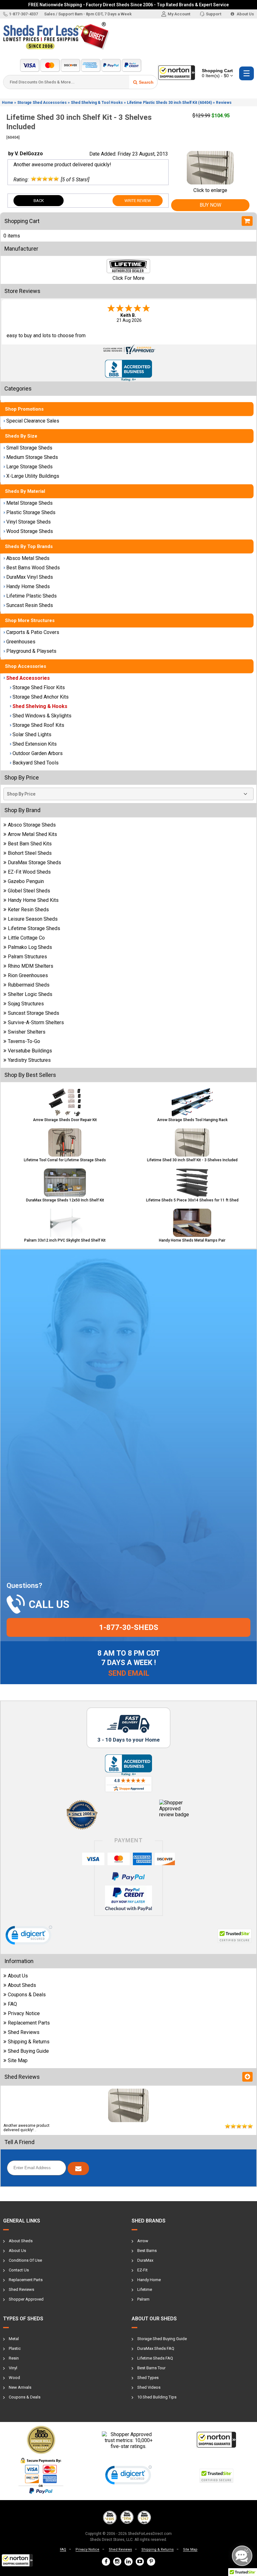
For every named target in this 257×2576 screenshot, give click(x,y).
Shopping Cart (217, 73)
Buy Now (210, 205)
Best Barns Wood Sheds (33, 568)
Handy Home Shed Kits (33, 900)
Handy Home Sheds (28, 586)
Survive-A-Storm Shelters (36, 1022)
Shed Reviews (24, 2032)
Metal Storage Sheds (29, 503)
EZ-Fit (142, 2270)
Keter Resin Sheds (28, 910)
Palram (143, 2299)
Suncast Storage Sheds (34, 1013)
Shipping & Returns (29, 2042)
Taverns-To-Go (24, 1041)
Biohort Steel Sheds (30, 853)
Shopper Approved (26, 2299)
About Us (245, 14)
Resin (14, 2358)
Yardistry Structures (29, 1060)
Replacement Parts (29, 2023)
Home (8, 103)
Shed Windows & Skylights (42, 716)
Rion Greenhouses (28, 975)
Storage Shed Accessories (42, 103)
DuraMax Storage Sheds (34, 862)
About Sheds (22, 1985)
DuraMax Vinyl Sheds (30, 577)
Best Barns (147, 2251)
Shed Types (148, 2378)
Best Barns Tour (151, 2368)
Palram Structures (27, 957)
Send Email (129, 1673)
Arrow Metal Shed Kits (32, 834)
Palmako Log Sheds (30, 947)
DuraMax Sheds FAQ (156, 2348)
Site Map (18, 2060)
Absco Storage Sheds (32, 825)
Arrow (143, 2241)
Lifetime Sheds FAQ (155, 2358)
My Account (179, 14)
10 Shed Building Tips (157, 2397)
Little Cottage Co (26, 938)
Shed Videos (149, 2387)
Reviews (224, 103)
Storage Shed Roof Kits (38, 725)
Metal (14, 2339)
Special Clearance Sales (33, 421)
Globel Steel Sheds (29, 891)
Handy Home (149, 2280)
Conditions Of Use (25, 2260)
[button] (17, 2560)
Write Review (138, 201)
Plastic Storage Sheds (31, 512)
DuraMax (145, 2260)
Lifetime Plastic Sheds (31, 596)
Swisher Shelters (27, 1032)
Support (214, 14)
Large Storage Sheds (29, 467)
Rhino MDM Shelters (31, 966)
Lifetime (145, 2289)
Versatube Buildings (30, 1051)
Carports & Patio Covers (33, 632)
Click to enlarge (210, 190)
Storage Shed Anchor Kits (41, 697)
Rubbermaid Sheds (29, 985)
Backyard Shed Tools (36, 763)
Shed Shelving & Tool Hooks (97, 103)
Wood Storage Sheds (30, 531)
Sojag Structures (26, 1004)
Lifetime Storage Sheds (34, 928)
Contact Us (19, 2270)
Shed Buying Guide (28, 2051)
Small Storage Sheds (29, 448)
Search (146, 82)
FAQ (12, 2004)
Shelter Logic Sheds (30, 994)
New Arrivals (20, 2387)
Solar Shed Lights (32, 734)
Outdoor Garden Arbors (38, 753)
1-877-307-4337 (24, 14)
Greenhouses (21, 642)
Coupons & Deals (27, 1995)
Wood (14, 2378)
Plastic (15, 2348)
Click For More (128, 278)
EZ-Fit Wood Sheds (29, 872)
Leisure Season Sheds (33, 919)
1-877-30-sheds (129, 1627)
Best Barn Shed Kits (30, 844)
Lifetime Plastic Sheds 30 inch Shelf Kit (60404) (169, 103)
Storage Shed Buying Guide (162, 2339)
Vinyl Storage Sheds (29, 522)
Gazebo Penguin (26, 881)
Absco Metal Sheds (28, 558)
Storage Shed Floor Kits (39, 687)
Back (39, 201)
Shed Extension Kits (35, 744)
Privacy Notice (24, 2013)
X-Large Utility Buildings (33, 476)
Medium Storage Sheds (32, 457)
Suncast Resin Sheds (30, 605)
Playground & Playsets (31, 651)
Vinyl (13, 2368)
